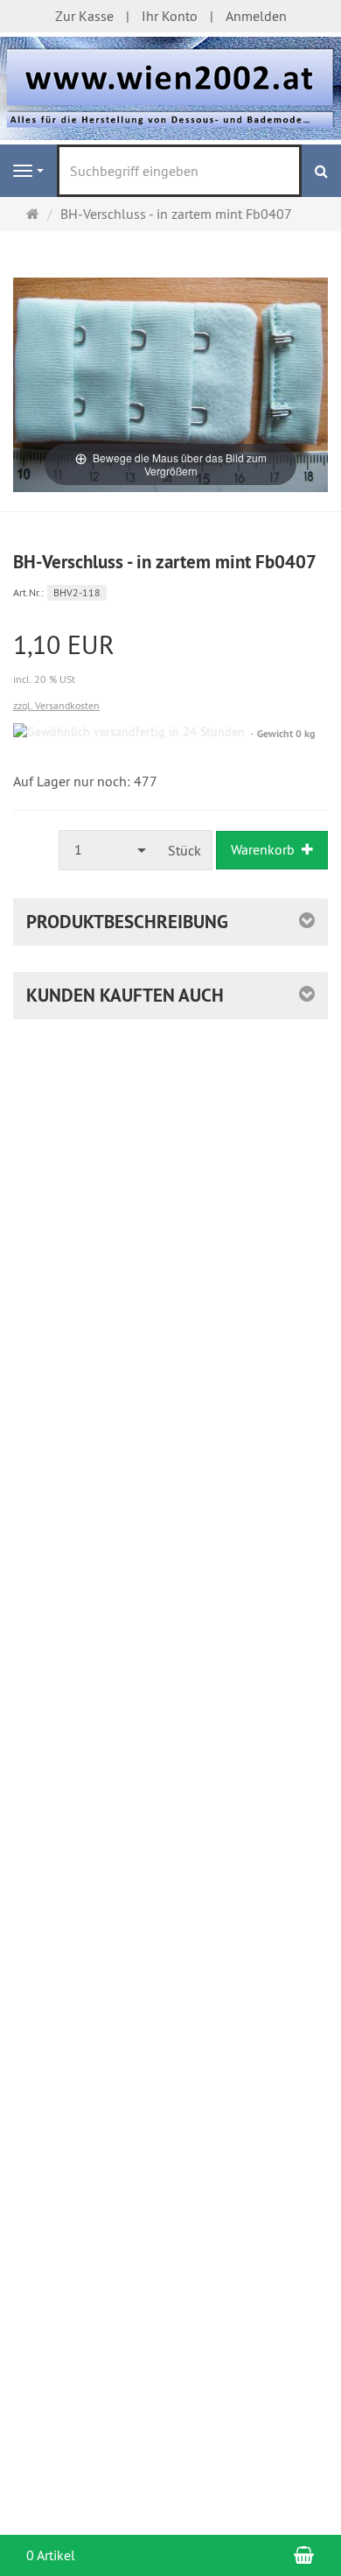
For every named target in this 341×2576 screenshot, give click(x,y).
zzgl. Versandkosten (56, 705)
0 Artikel (51, 2555)
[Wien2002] (170, 87)
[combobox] (108, 850)
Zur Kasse (84, 16)
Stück (184, 850)
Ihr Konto (170, 16)
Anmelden (256, 16)
